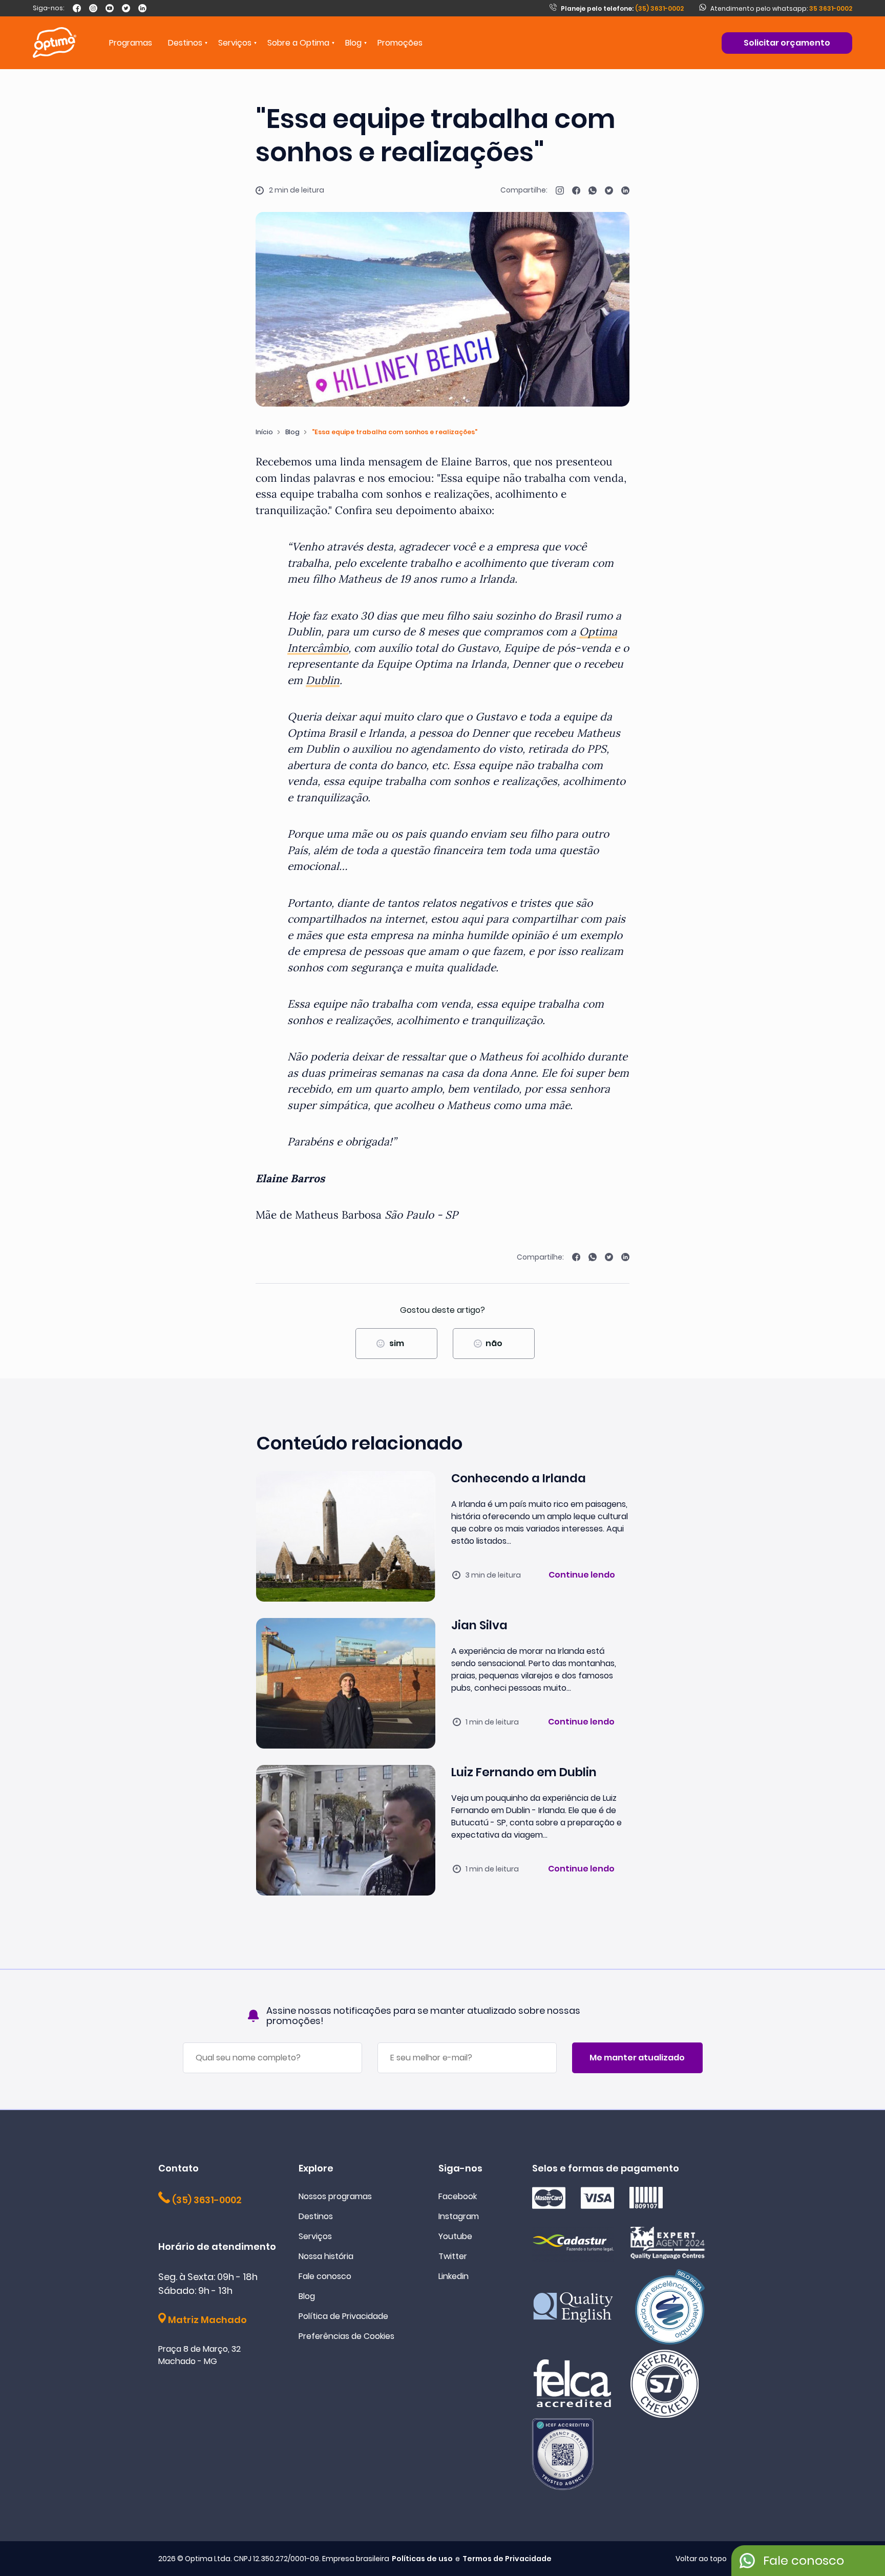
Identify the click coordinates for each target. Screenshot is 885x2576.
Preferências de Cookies (346, 2336)
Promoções (400, 43)
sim (397, 1343)
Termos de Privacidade (507, 2559)
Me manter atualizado (637, 2058)
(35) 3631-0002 (622, 8)
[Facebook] (77, 8)
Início (264, 432)
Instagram (459, 2216)
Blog (353, 43)
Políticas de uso (422, 2559)
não (494, 1343)
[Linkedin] (142, 8)
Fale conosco (325, 2276)
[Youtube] (110, 8)
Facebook (458, 2196)
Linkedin (454, 2276)
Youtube (455, 2236)
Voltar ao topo (701, 2559)
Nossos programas (335, 2196)
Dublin (323, 680)
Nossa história (326, 2256)
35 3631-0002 (831, 8)
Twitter (453, 2256)
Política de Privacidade (343, 2316)
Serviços (315, 2236)
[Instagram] (93, 8)
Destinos (316, 2216)
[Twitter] (126, 8)
